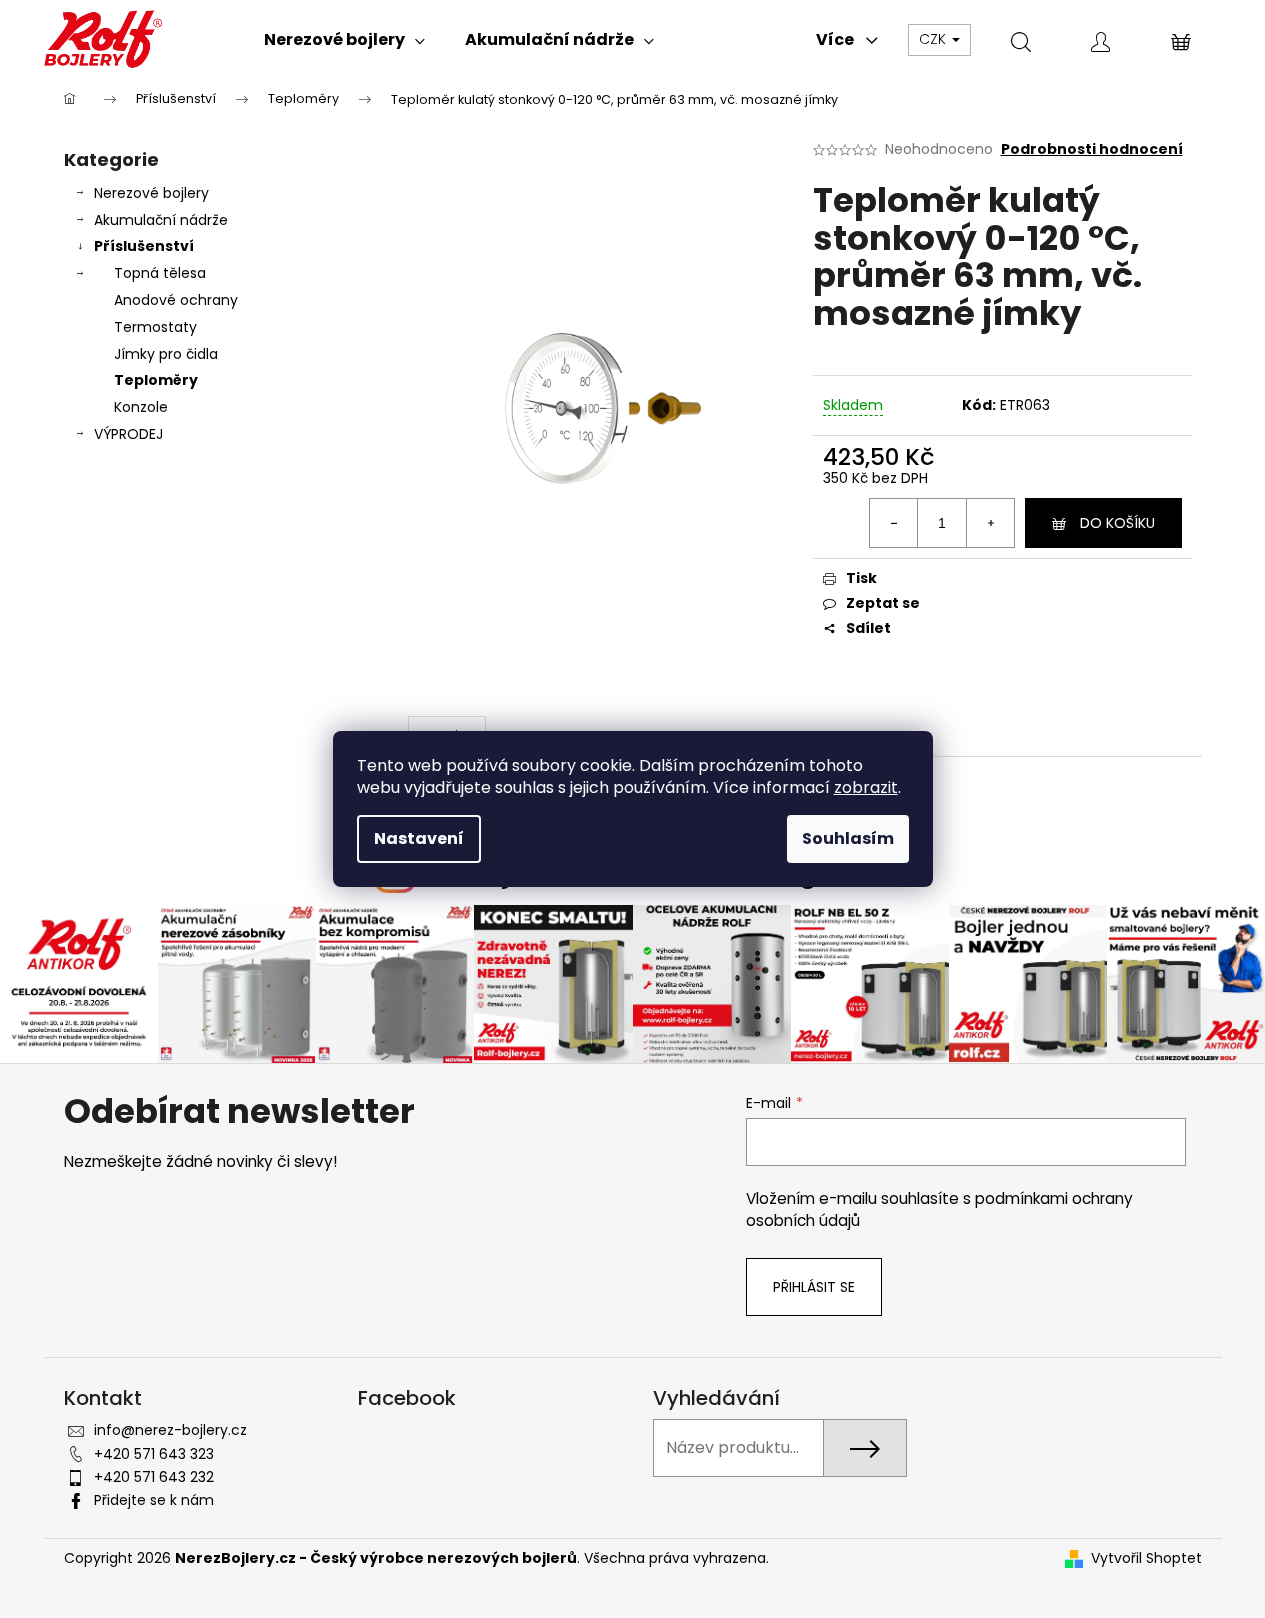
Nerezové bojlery (151, 193)
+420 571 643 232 (154, 1477)
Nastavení (419, 838)
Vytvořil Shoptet (1146, 1558)
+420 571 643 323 (154, 1454)
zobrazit (866, 787)
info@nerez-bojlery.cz (170, 1430)
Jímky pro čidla (166, 354)
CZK (934, 39)
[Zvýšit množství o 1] (990, 523)
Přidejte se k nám (154, 1500)
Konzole (141, 407)
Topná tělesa (160, 273)
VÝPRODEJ (128, 434)
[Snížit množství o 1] (894, 523)
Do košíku (1117, 523)
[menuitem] (344, 40)
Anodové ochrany (176, 300)
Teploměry (156, 380)
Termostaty (155, 327)
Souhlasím (848, 838)
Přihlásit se (814, 1287)
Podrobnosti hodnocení (1092, 149)
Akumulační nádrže (161, 220)
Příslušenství (144, 246)
